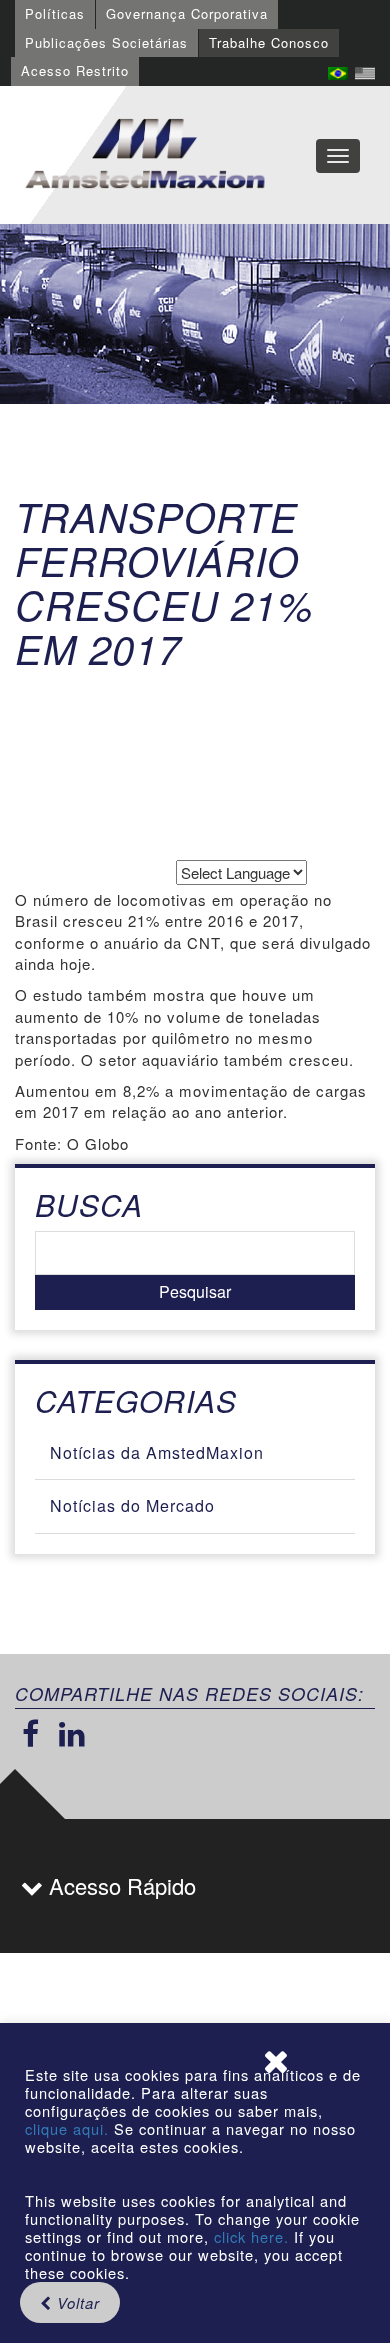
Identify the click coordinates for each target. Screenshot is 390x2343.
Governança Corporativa (187, 13)
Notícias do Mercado (132, 1505)
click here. (251, 2236)
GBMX (145, 155)
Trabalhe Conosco (269, 42)
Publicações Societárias (106, 42)
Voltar (76, 2302)
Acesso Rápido (119, 1885)
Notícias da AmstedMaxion (157, 1452)
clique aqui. (69, 2128)
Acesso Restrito (75, 70)
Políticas (55, 13)
